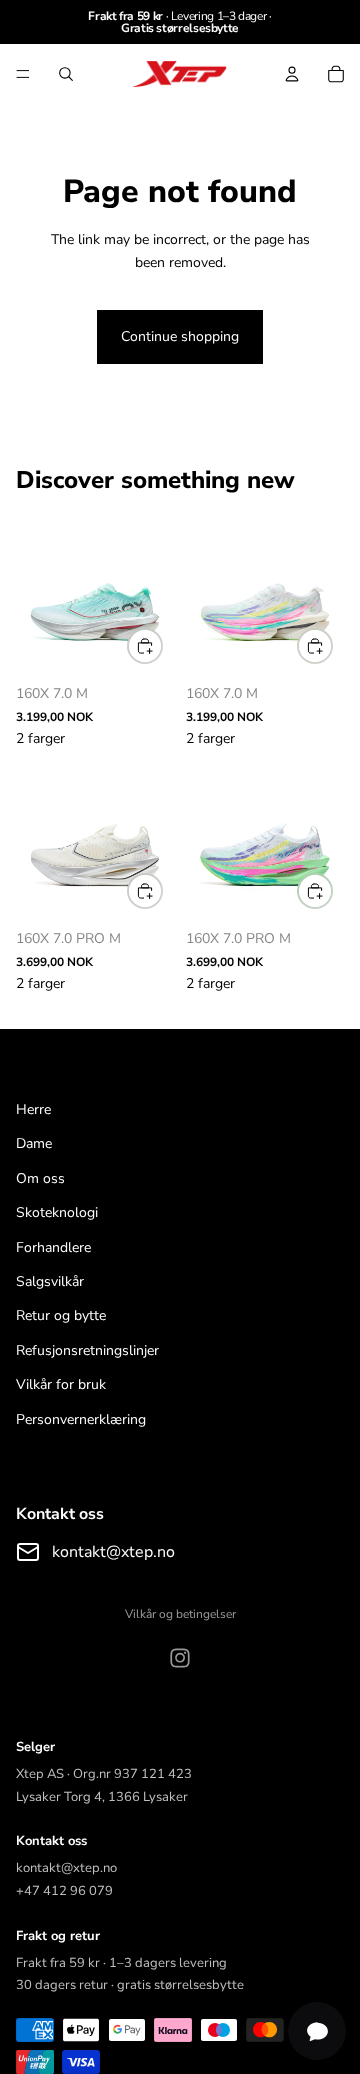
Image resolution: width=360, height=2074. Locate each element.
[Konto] (292, 74)
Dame (34, 1143)
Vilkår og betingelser (180, 1614)
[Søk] (66, 74)
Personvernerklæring (81, 1419)
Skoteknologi (57, 1212)
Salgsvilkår (50, 1281)
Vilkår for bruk (61, 1384)
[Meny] (23, 74)
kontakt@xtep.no (113, 1552)
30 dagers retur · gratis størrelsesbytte (130, 1985)
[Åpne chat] (317, 2031)
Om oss (40, 1178)
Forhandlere (53, 1247)
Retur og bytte (61, 1315)
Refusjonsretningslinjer (87, 1350)
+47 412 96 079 (64, 1891)
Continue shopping (180, 336)
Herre (33, 1109)
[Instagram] (180, 1658)
